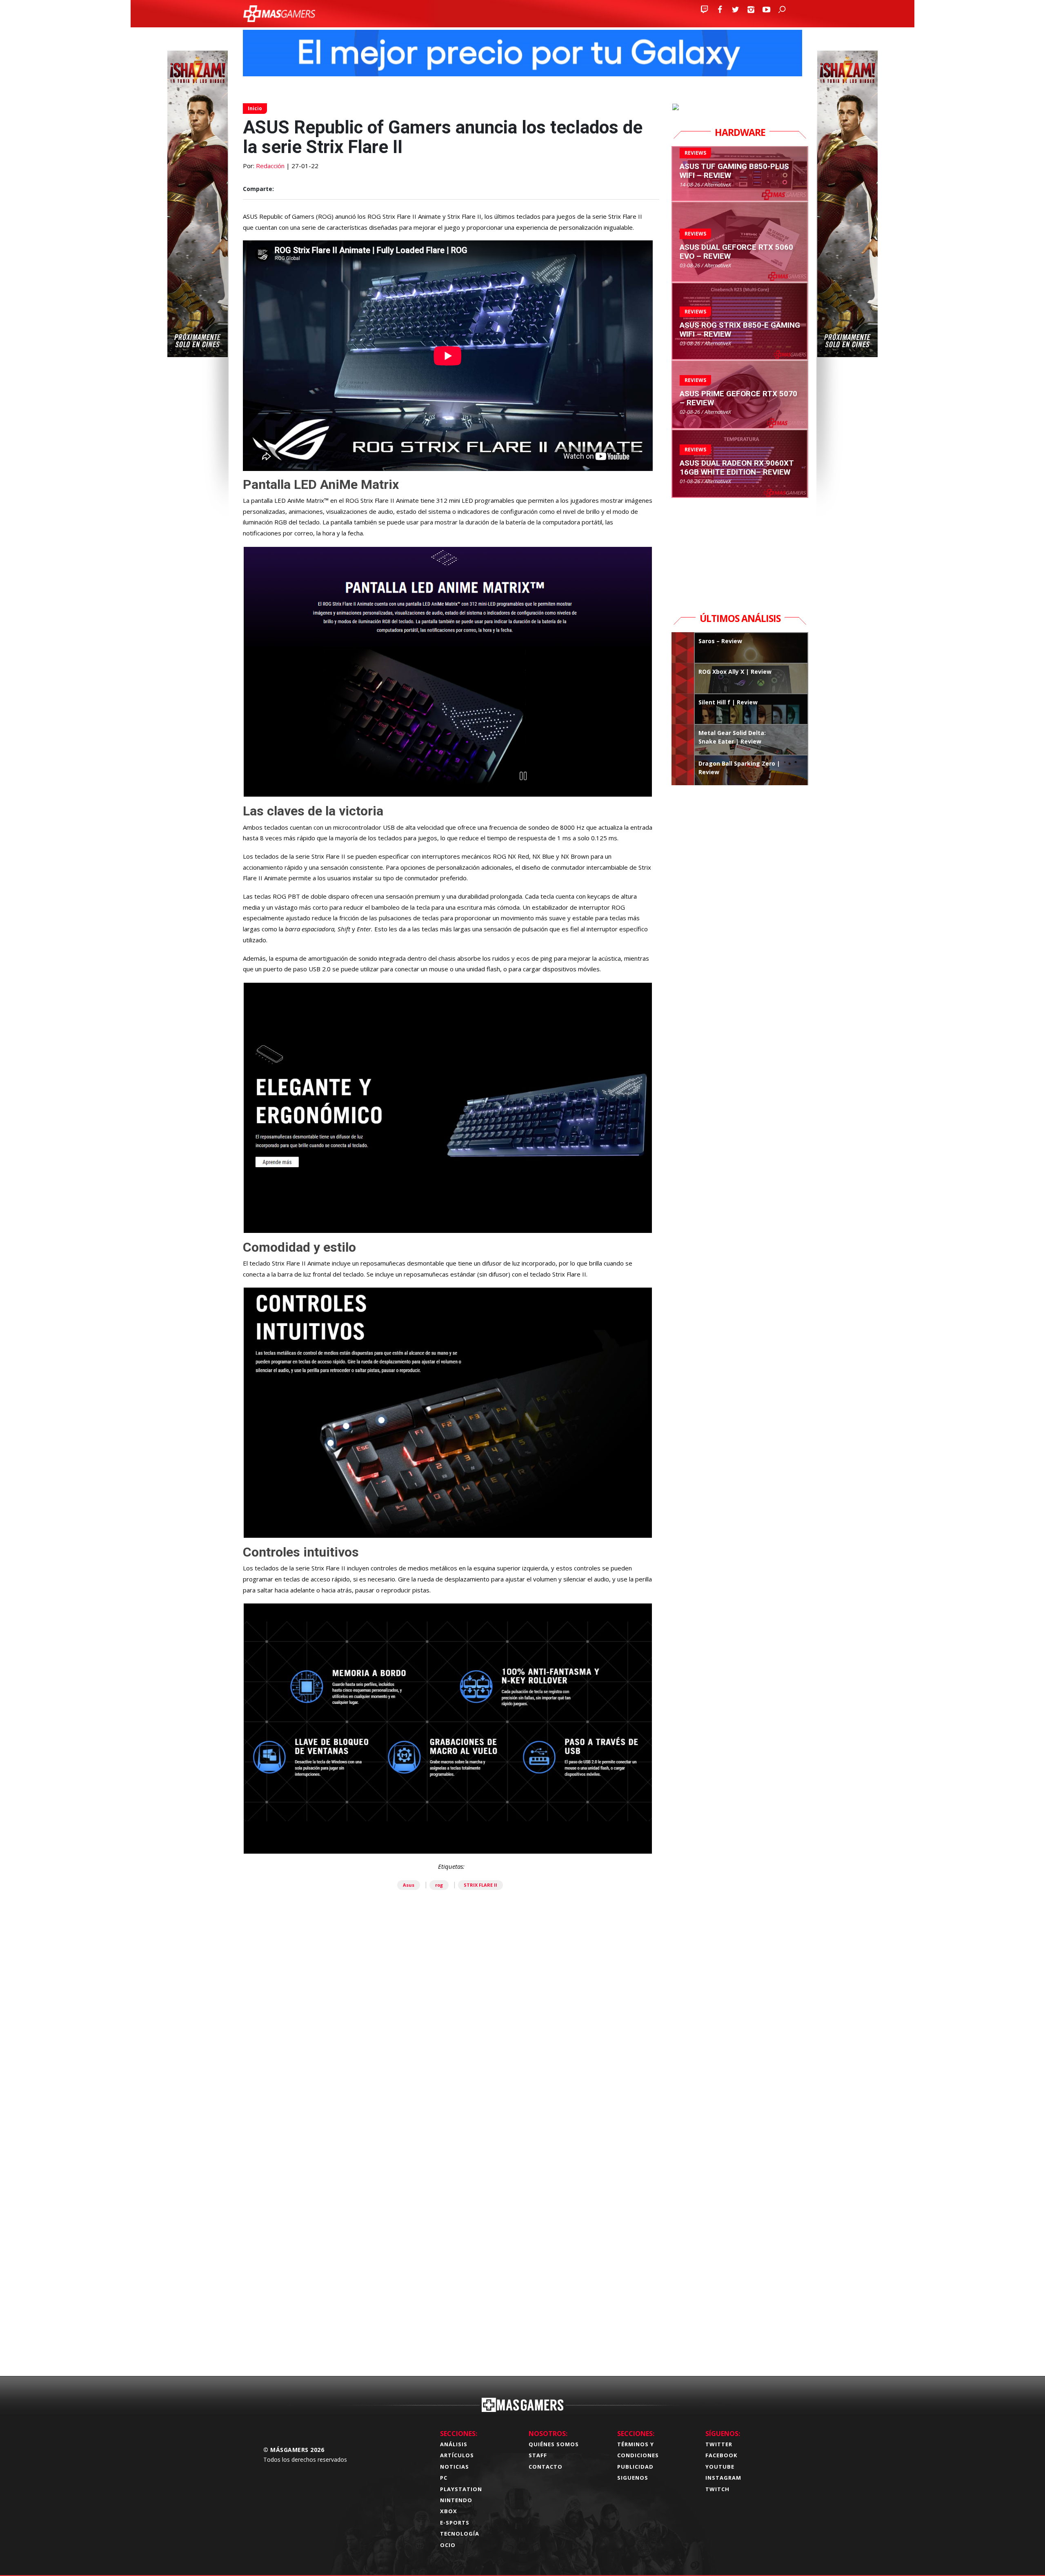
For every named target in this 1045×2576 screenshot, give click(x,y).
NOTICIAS (455, 2467)
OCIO (448, 2545)
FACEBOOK (721, 2455)
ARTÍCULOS (457, 2455)
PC (444, 2478)
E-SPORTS (455, 2523)
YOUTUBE (720, 2467)
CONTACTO (546, 2467)
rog (439, 1885)
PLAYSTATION (461, 2489)
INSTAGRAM (723, 2478)
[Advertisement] (451, 2242)
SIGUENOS (633, 2478)
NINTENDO (456, 2500)
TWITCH (717, 2489)
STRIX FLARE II (480, 1885)
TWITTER (719, 2444)
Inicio (255, 108)
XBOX (449, 2511)
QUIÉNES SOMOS (554, 2444)
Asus (409, 1885)
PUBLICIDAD (635, 2467)
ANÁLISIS (454, 2444)
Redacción (270, 166)
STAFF (538, 2455)
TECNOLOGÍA (460, 2534)
